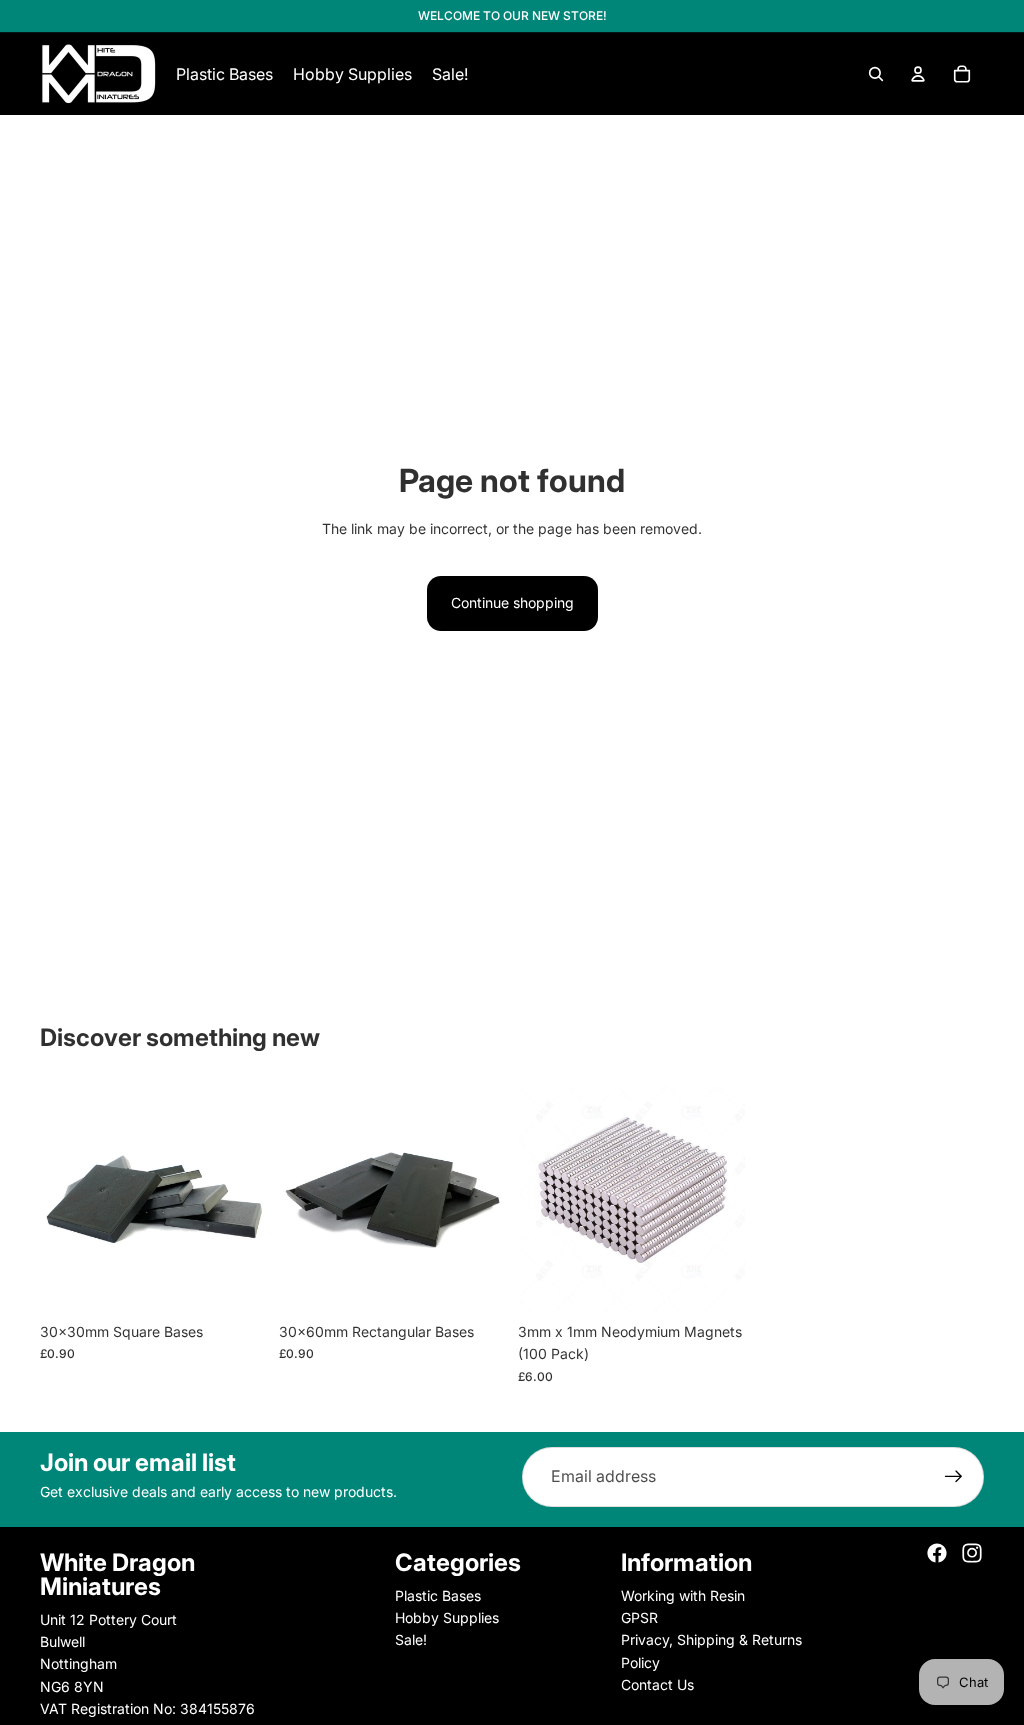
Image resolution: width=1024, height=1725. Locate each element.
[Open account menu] (918, 74)
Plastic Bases (438, 1595)
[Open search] (876, 74)
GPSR (639, 1617)
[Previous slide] (55, 1199)
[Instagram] (972, 1553)
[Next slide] (251, 1199)
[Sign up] (954, 1477)
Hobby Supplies (447, 1617)
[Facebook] (937, 1553)
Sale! (411, 1639)
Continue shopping (512, 602)
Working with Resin (683, 1595)
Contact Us (657, 1684)
